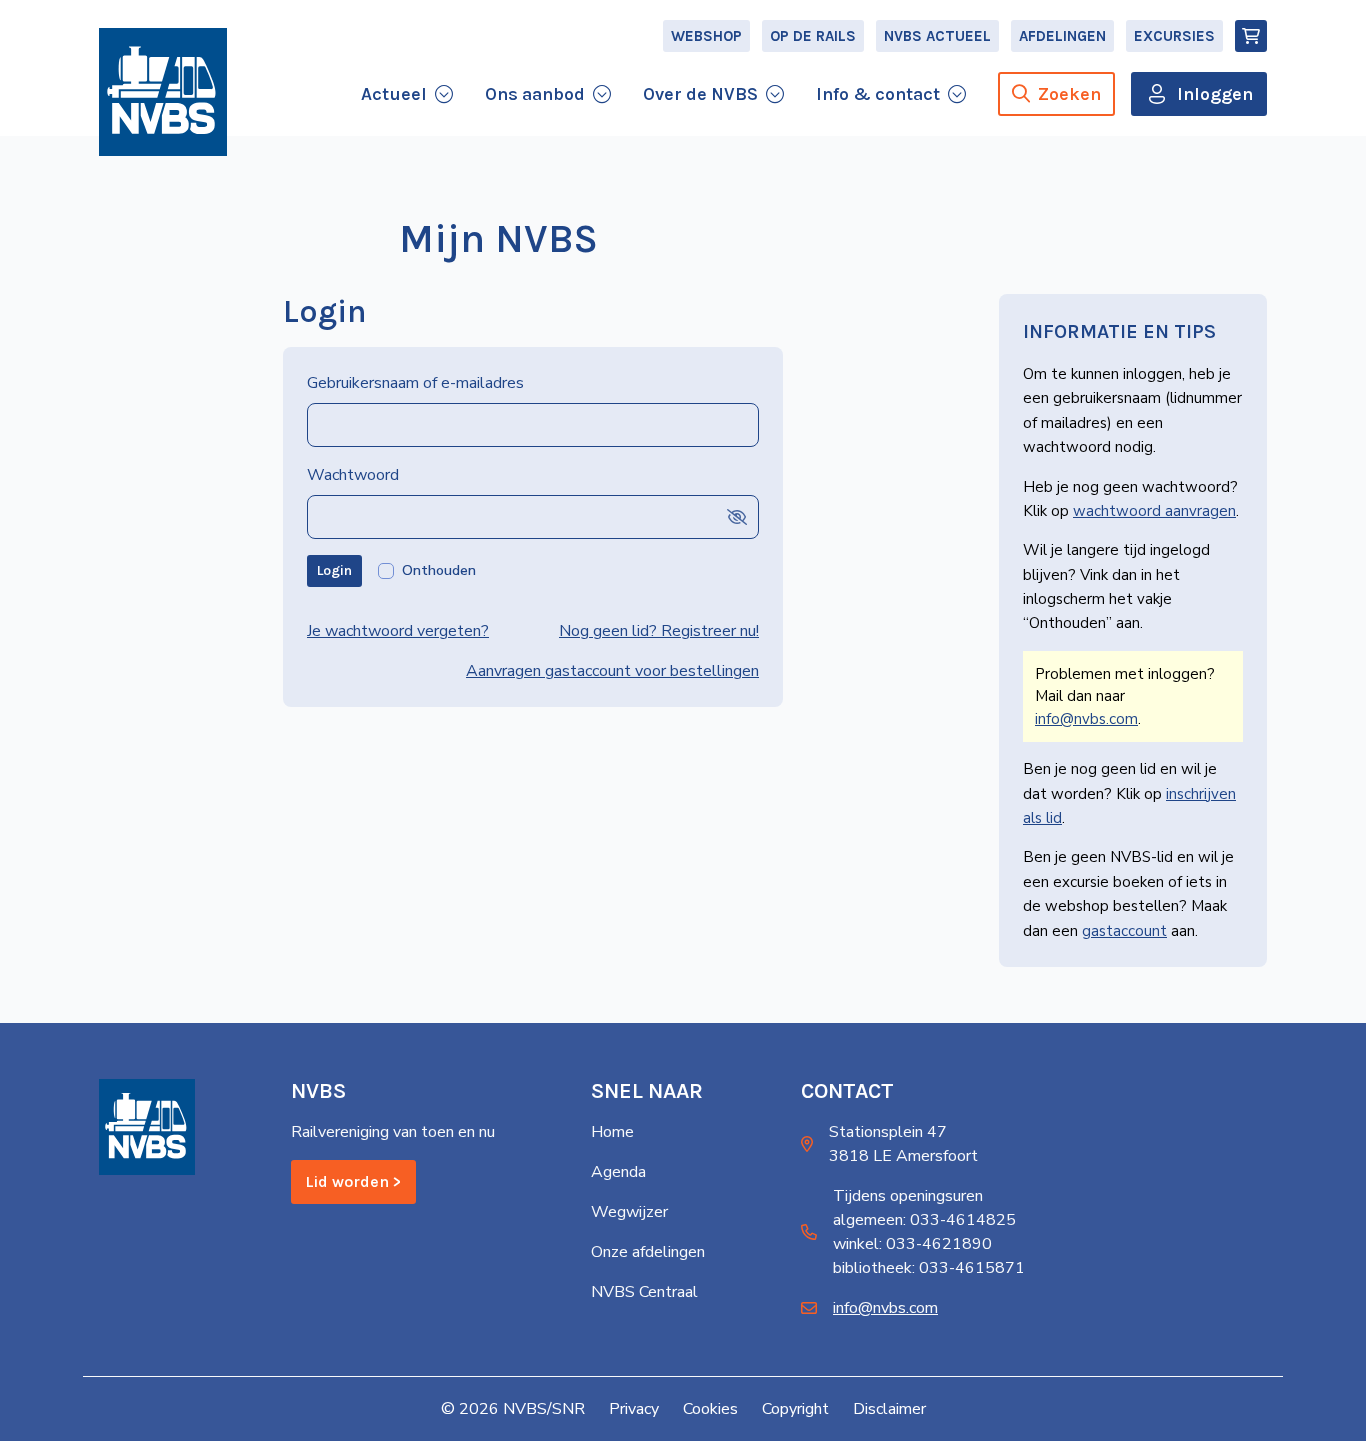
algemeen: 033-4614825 (924, 1220)
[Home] (163, 92)
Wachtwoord (353, 475)
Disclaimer (889, 1409)
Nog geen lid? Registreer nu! (659, 631)
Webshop (706, 36)
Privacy (634, 1409)
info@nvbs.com (1086, 719)
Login (334, 570)
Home (612, 1132)
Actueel (394, 94)
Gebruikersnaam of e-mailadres (415, 383)
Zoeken (1069, 94)
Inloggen (1215, 94)
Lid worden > (353, 1181)
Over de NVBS (700, 94)
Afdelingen (1062, 36)
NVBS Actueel (937, 36)
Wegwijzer (629, 1212)
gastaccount (1124, 931)
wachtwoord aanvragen (1154, 511)
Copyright (795, 1409)
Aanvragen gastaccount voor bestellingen (612, 671)
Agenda (618, 1172)
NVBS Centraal (644, 1292)
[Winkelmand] (1251, 36)
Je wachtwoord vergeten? (398, 631)
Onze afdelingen (648, 1252)
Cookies (710, 1409)
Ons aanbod (535, 94)
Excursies (1174, 36)
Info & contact (878, 94)
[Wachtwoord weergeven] (737, 516)
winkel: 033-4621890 (912, 1244)
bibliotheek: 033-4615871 (929, 1268)
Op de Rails (813, 36)
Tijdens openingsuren (908, 1196)
